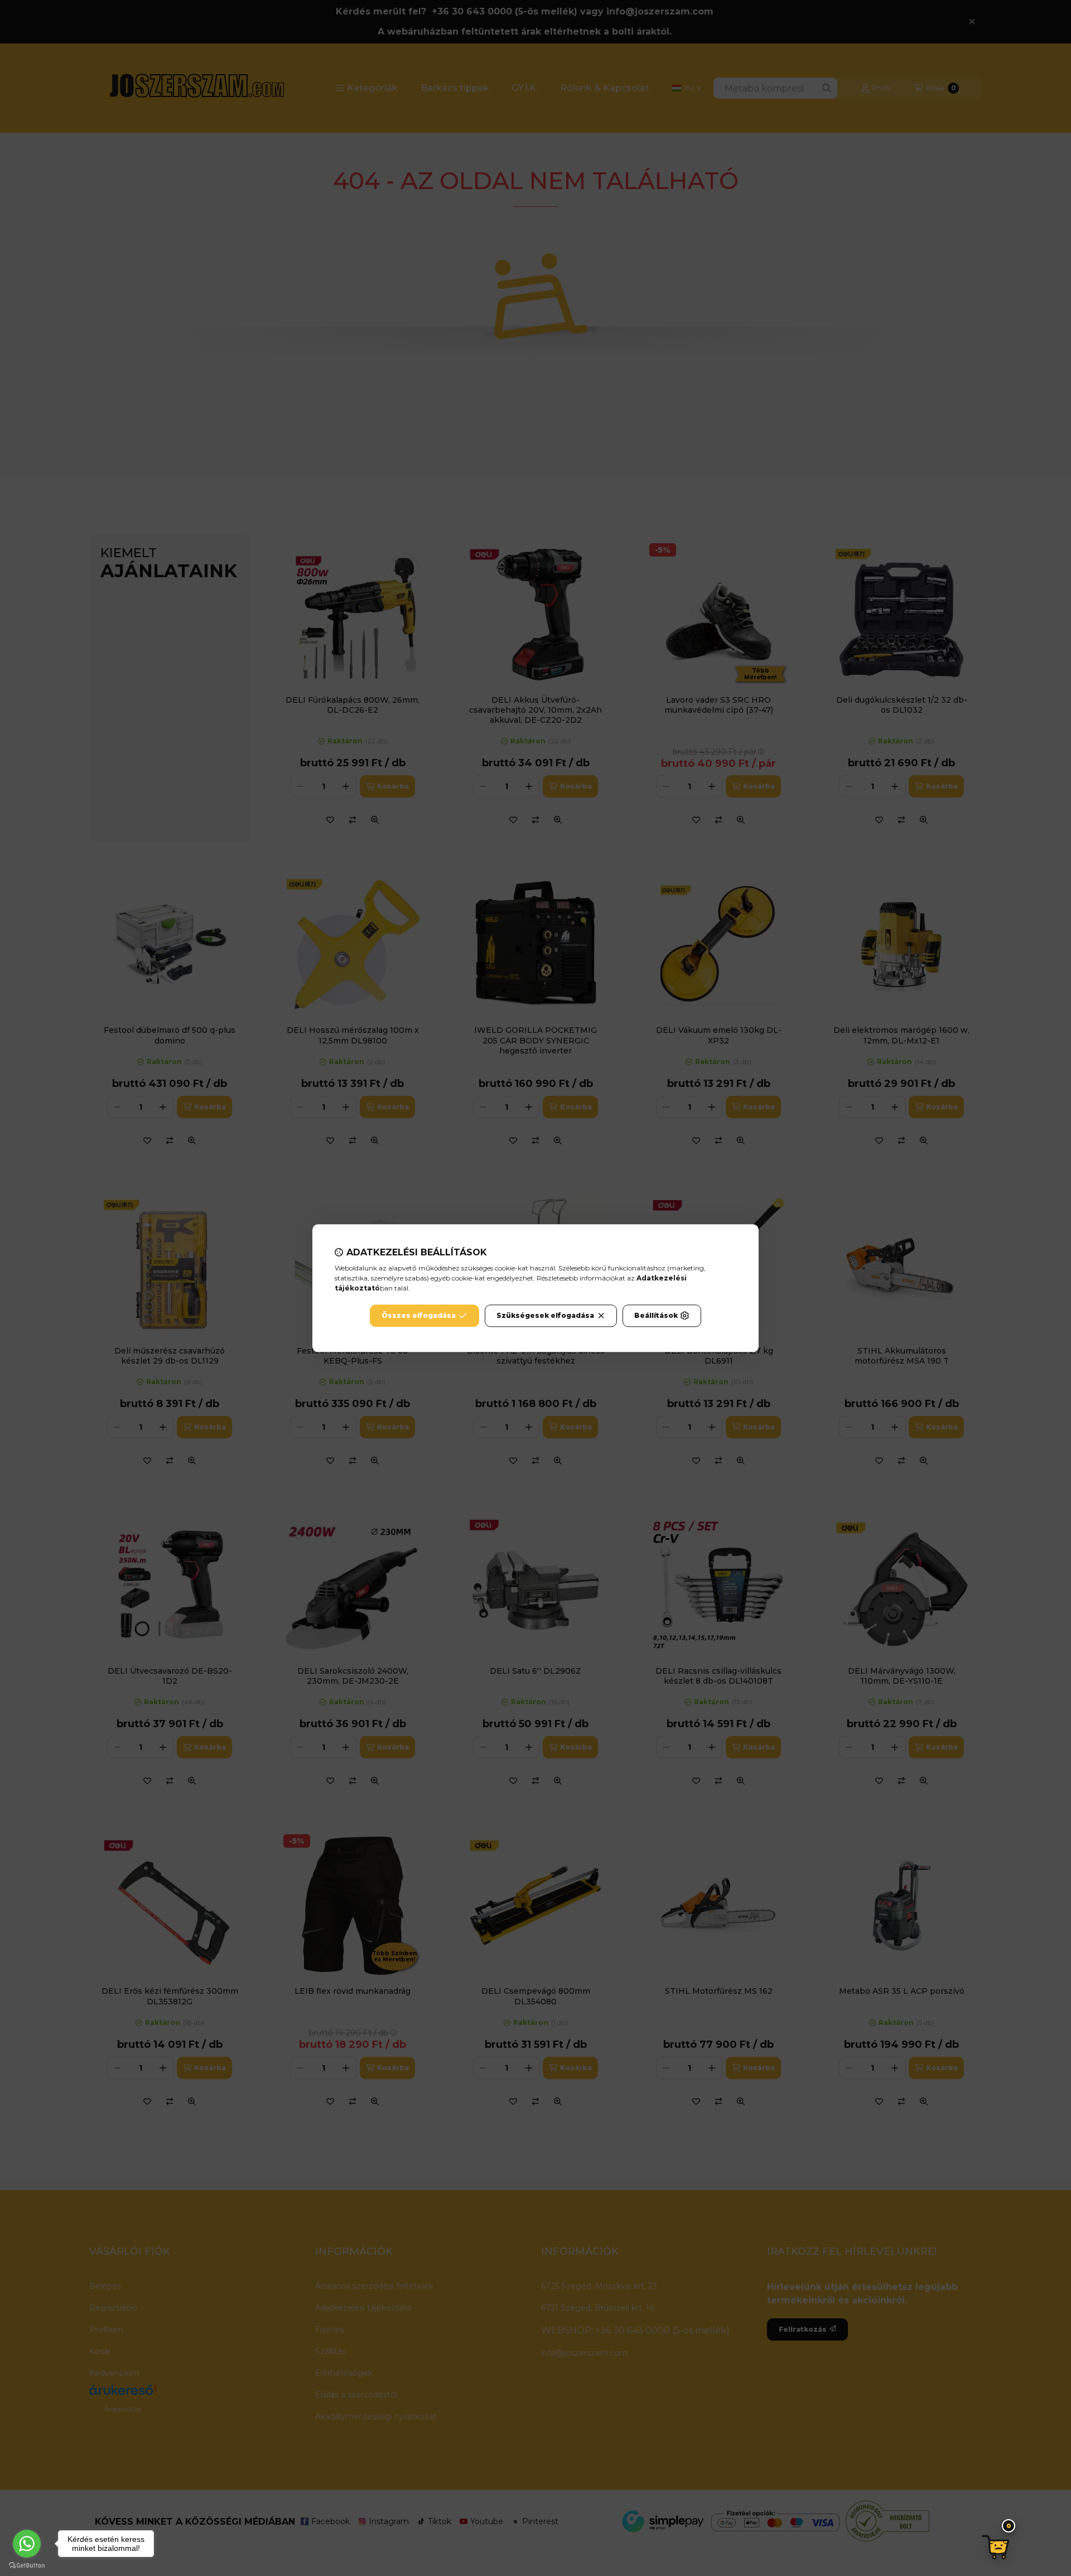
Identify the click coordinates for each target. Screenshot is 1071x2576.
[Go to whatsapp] (27, 2544)
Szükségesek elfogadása (545, 1315)
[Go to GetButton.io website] (27, 2565)
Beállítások (656, 1315)
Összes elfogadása (419, 1315)
